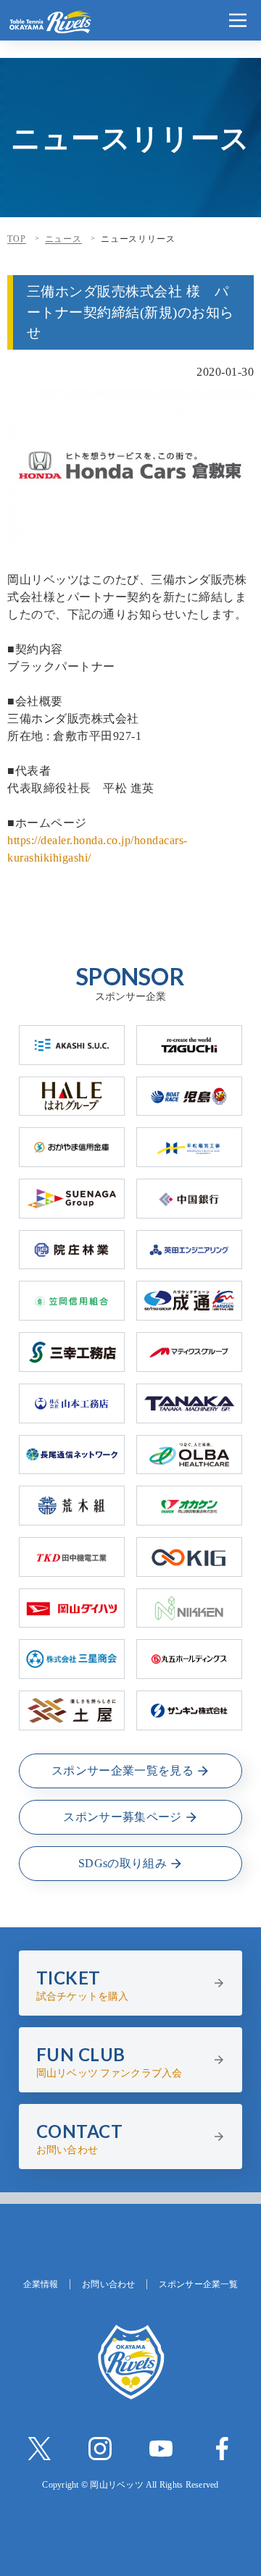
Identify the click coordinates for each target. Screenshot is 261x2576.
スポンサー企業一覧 (198, 2284)
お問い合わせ (108, 2284)
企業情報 (41, 2284)
